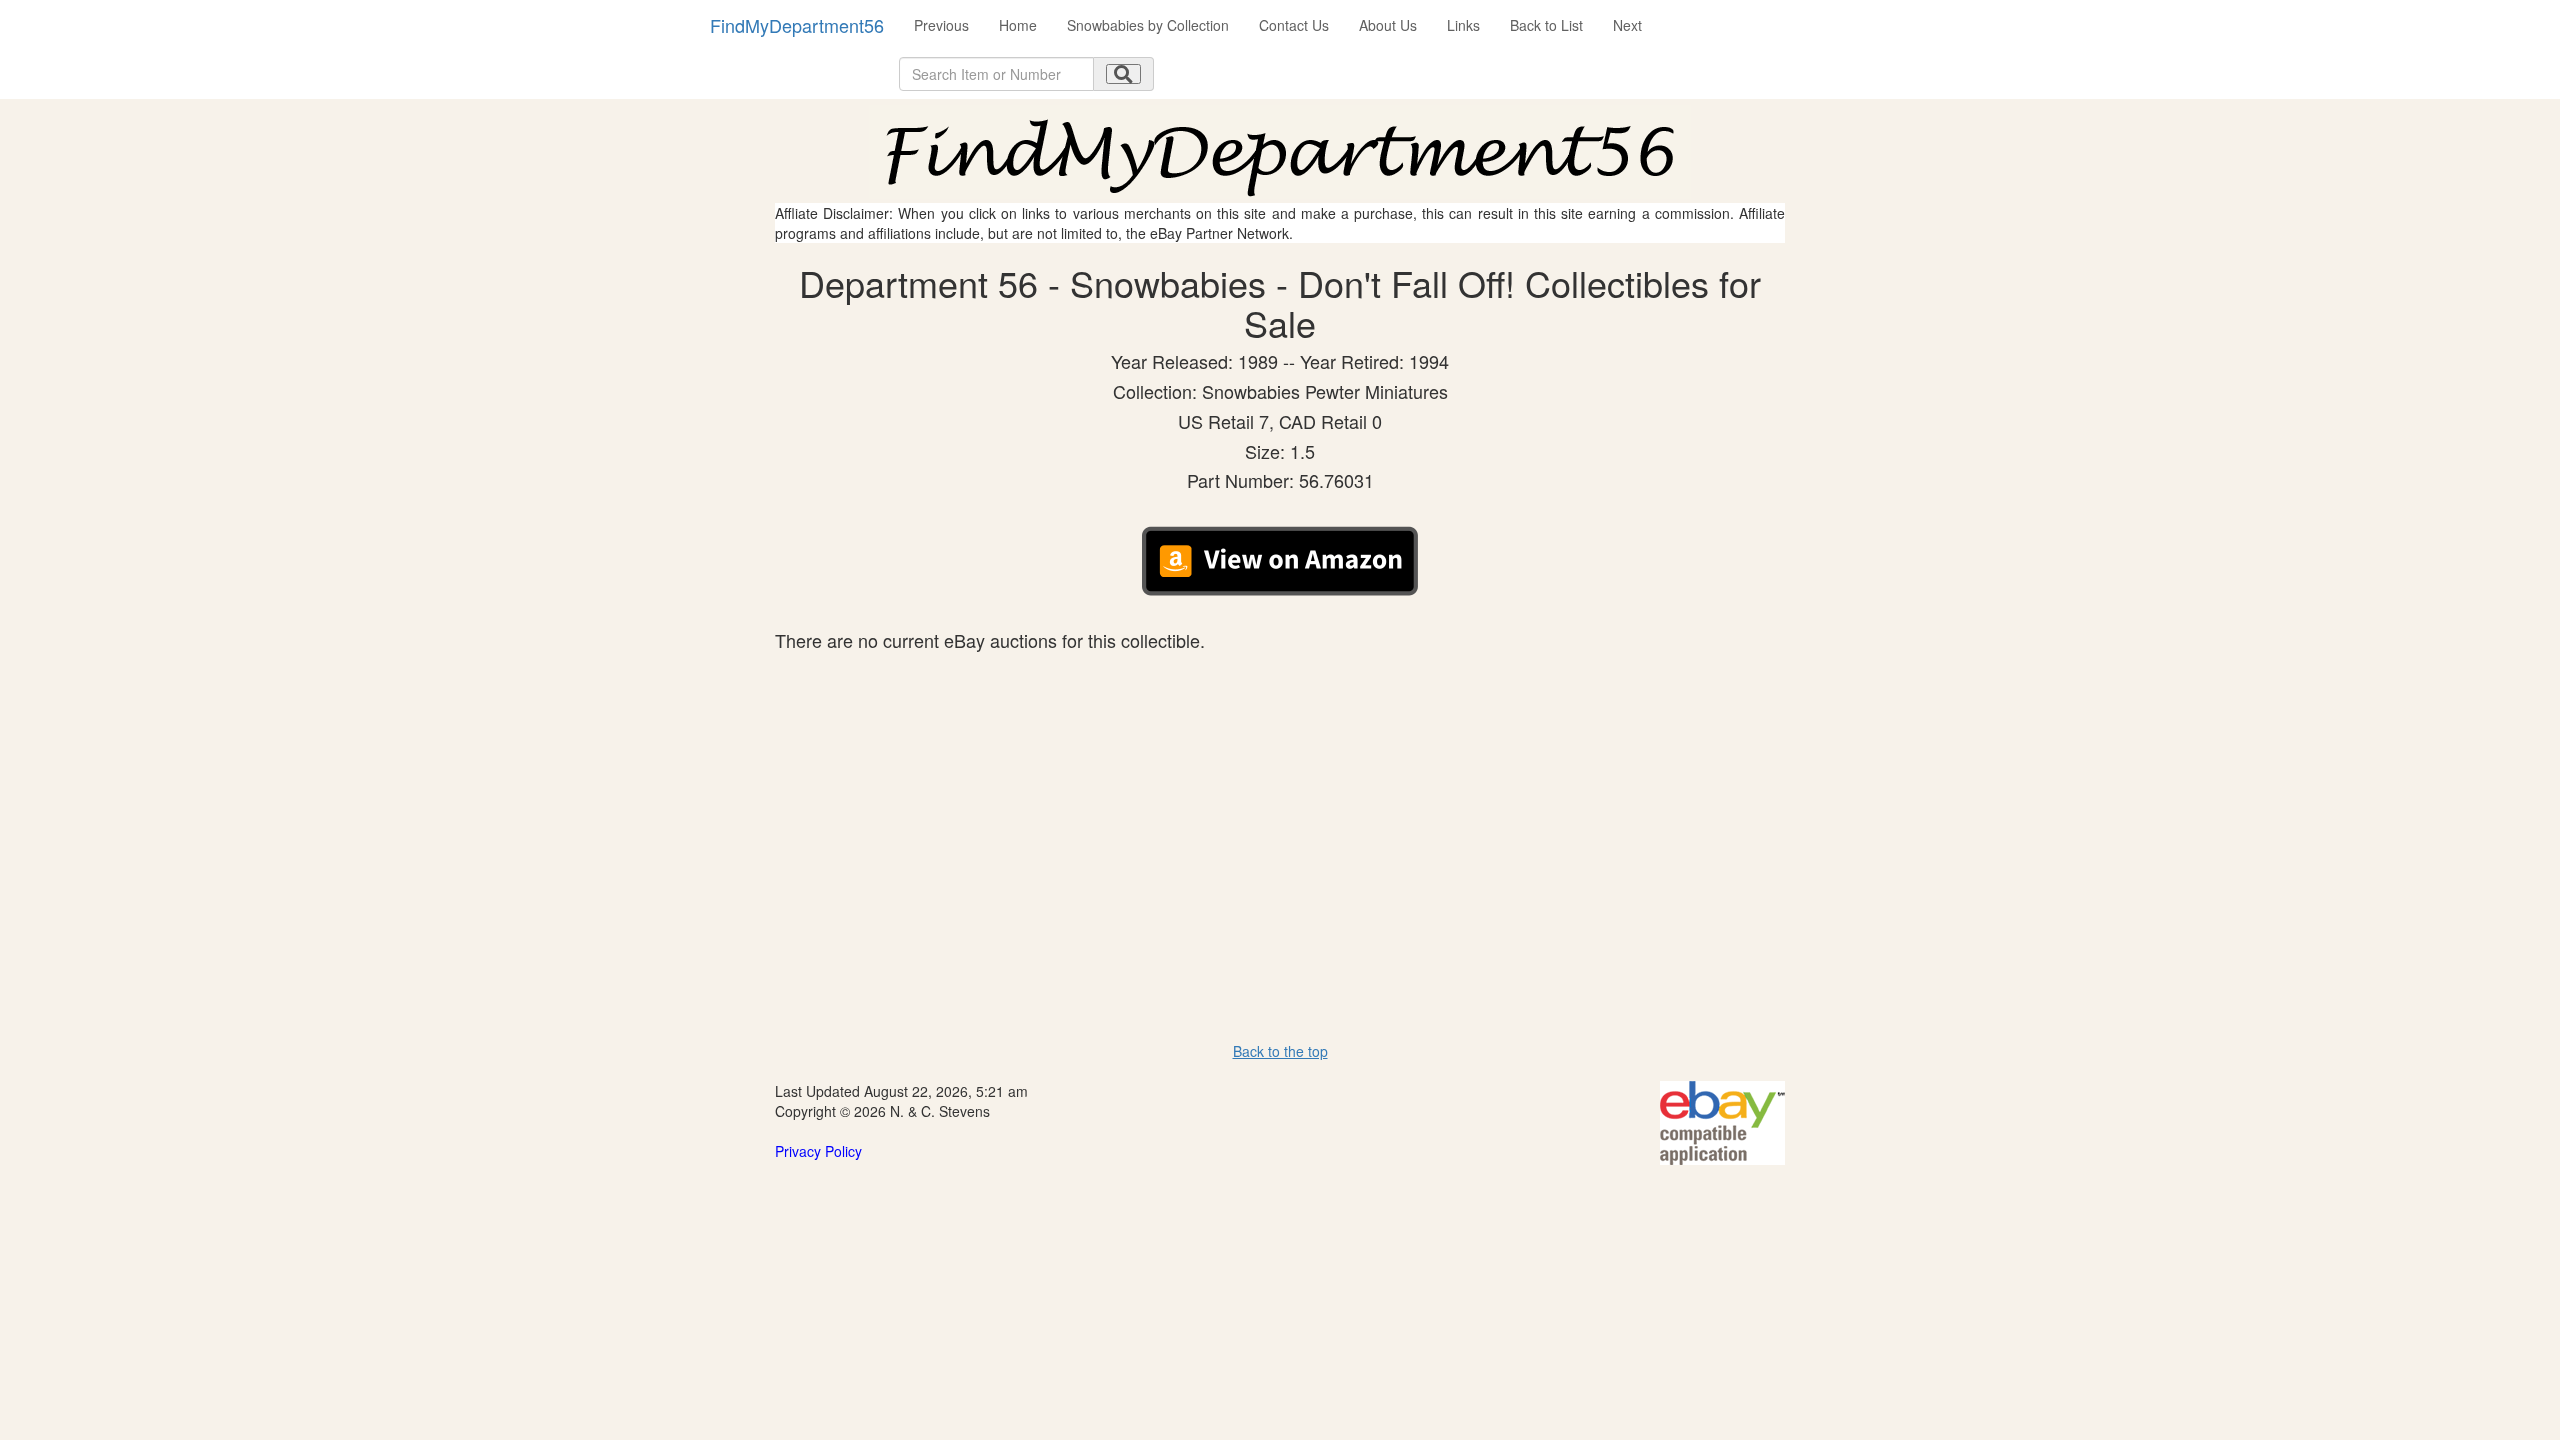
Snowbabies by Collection (1148, 25)
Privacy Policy (818, 1151)
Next (1627, 25)
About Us (1388, 25)
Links (1463, 25)
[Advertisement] (1280, 801)
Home (1018, 25)
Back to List (1546, 25)
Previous (941, 25)
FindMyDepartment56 (797, 25)
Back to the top (1280, 1051)
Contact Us (1294, 25)
